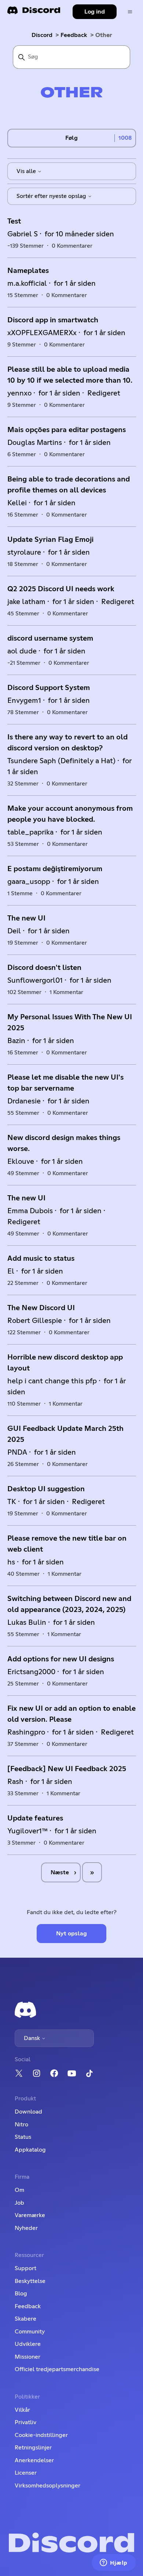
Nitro (21, 2125)
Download (28, 2112)
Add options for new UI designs (61, 1659)
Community (30, 2332)
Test (14, 221)
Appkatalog (30, 2150)
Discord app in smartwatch (53, 320)
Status (23, 2137)
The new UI (26, 918)
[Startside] (34, 13)
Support (25, 2268)
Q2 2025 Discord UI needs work (61, 589)
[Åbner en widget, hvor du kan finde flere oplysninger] (114, 2563)
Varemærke (30, 2215)
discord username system (50, 638)
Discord (42, 35)
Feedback (74, 35)
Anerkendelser (34, 2460)
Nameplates (28, 271)
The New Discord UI (41, 1308)
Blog (21, 2294)
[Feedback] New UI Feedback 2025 (67, 1769)
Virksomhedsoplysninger (47, 2486)
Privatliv (25, 2422)
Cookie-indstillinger (41, 2435)
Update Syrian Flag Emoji (50, 540)
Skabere (25, 2319)
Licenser (26, 2473)
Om (19, 2190)
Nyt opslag (71, 1934)
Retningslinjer (33, 2448)
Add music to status (41, 1259)
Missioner (27, 2357)
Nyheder (26, 2228)
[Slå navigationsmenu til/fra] (130, 12)
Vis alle (27, 171)
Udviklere (28, 2344)
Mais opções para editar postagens (67, 430)
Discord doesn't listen (44, 968)
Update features (35, 1818)
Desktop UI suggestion (46, 1489)
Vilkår (22, 2410)
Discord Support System (49, 688)
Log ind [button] (95, 12)
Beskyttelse (30, 2281)
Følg (71, 138)
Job (19, 2203)
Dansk (33, 2038)
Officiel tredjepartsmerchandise (57, 2369)
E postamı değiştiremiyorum (55, 869)
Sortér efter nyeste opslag (52, 196)
